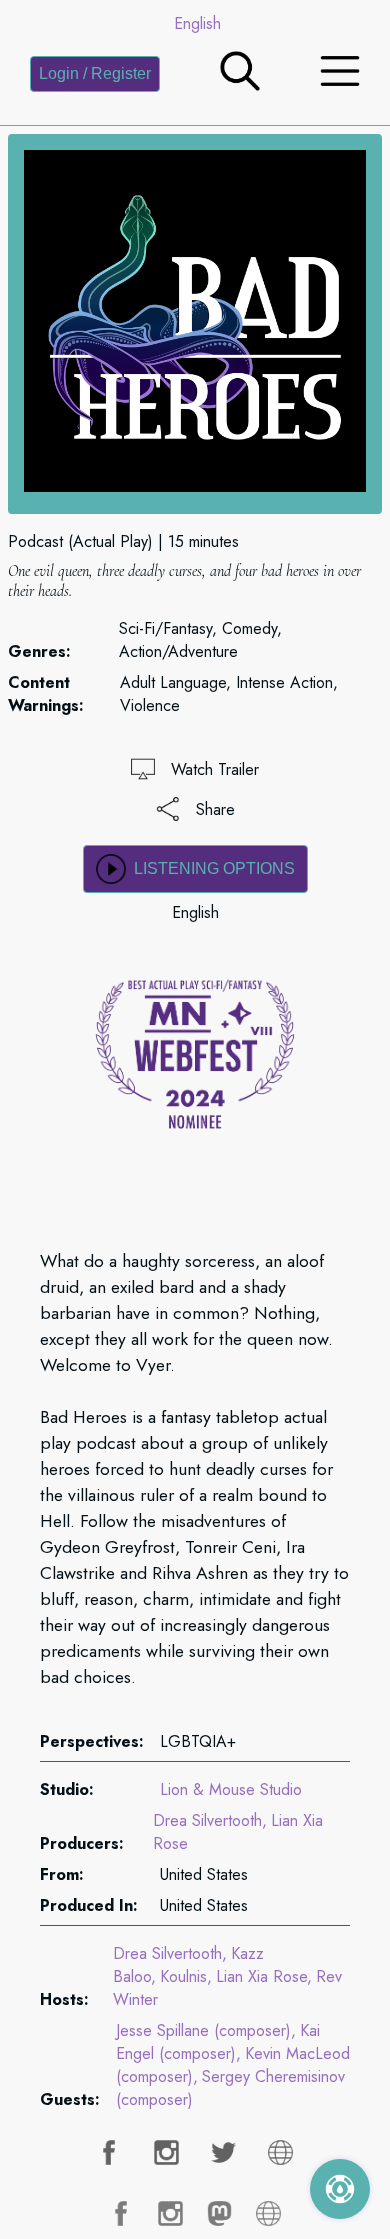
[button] (240, 85)
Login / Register (95, 73)
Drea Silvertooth (207, 1820)
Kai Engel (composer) (218, 2042)
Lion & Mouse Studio (231, 1789)
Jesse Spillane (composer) (203, 2030)
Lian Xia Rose (261, 1976)
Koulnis (183, 1976)
